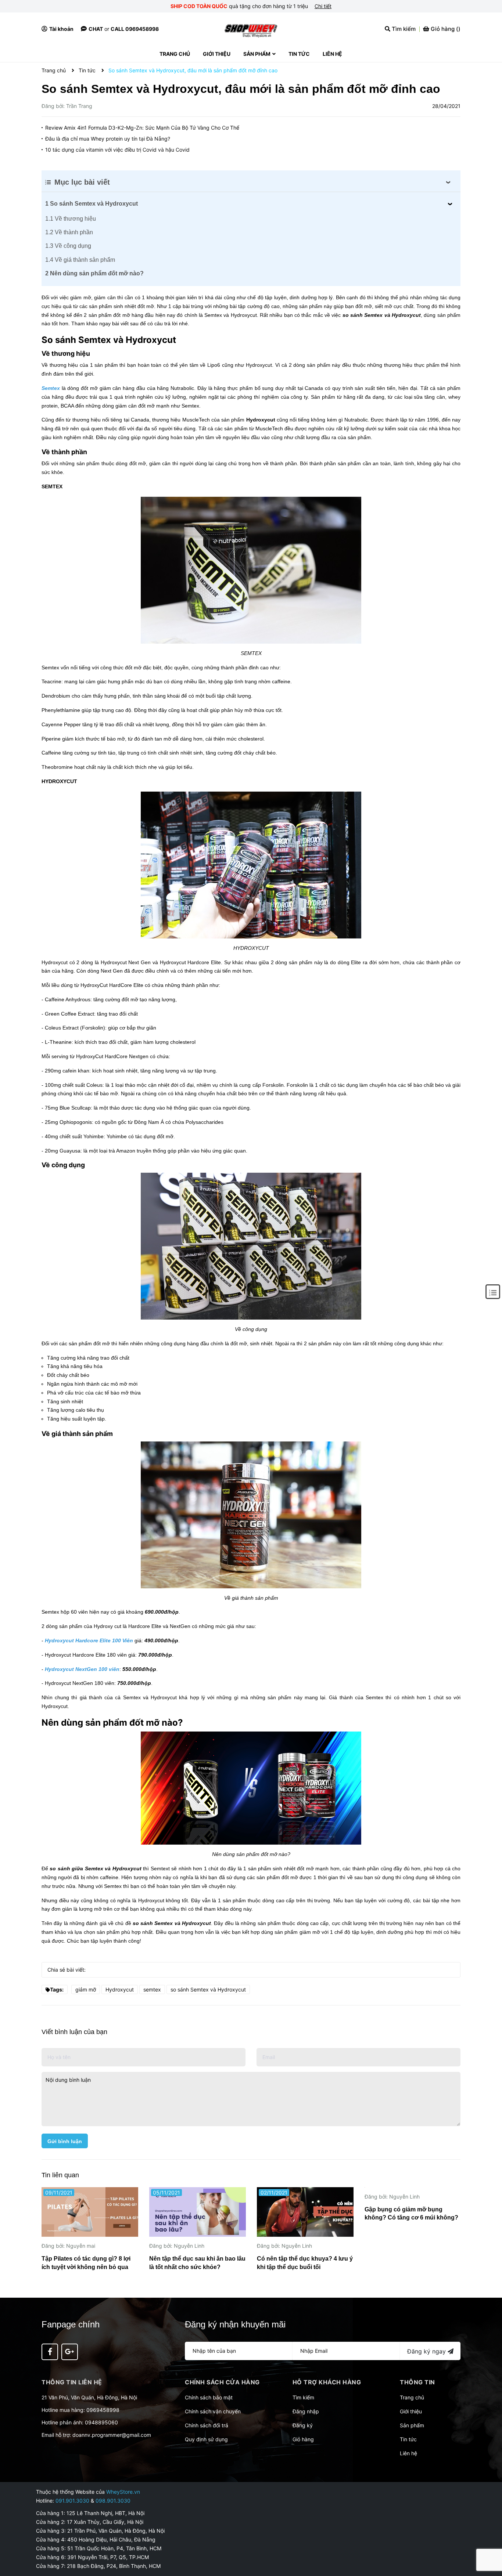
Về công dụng (68, 246)
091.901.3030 (72, 2501)
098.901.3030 (113, 2501)
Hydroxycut (120, 1989)
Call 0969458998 (135, 29)
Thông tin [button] (417, 2382)
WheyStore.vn (123, 2492)
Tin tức (408, 2439)
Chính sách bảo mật (209, 2397)
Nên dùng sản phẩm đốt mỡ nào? (94, 273)
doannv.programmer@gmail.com (112, 2435)
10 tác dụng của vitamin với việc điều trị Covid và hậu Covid (117, 150)
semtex (152, 1989)
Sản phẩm (412, 2425)
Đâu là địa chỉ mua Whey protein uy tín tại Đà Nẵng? (108, 139)
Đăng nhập (306, 2411)
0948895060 (101, 2422)
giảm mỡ (86, 1989)
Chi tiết (323, 6)
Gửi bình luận (65, 2141)
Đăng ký (303, 2425)
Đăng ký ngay (427, 2351)
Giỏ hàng (303, 2439)
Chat (96, 29)
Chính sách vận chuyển (213, 2411)
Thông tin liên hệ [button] (72, 2382)
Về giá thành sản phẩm (80, 260)
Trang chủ (412, 2397)
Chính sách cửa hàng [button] (222, 2382)
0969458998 (103, 2410)
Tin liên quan (60, 2175)
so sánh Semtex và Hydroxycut (208, 1989)
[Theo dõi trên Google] (70, 2352)
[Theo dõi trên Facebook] (50, 2352)
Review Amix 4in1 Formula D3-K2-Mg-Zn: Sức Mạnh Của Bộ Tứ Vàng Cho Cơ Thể (142, 128)
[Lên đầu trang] (489, 2541)
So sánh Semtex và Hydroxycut (92, 204)
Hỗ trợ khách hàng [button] (327, 2382)
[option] (90, 2231)
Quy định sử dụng (206, 2439)
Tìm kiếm (303, 2397)
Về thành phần (69, 232)
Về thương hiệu (71, 219)
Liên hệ (408, 2453)
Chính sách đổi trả (207, 2425)
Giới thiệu (411, 2411)
